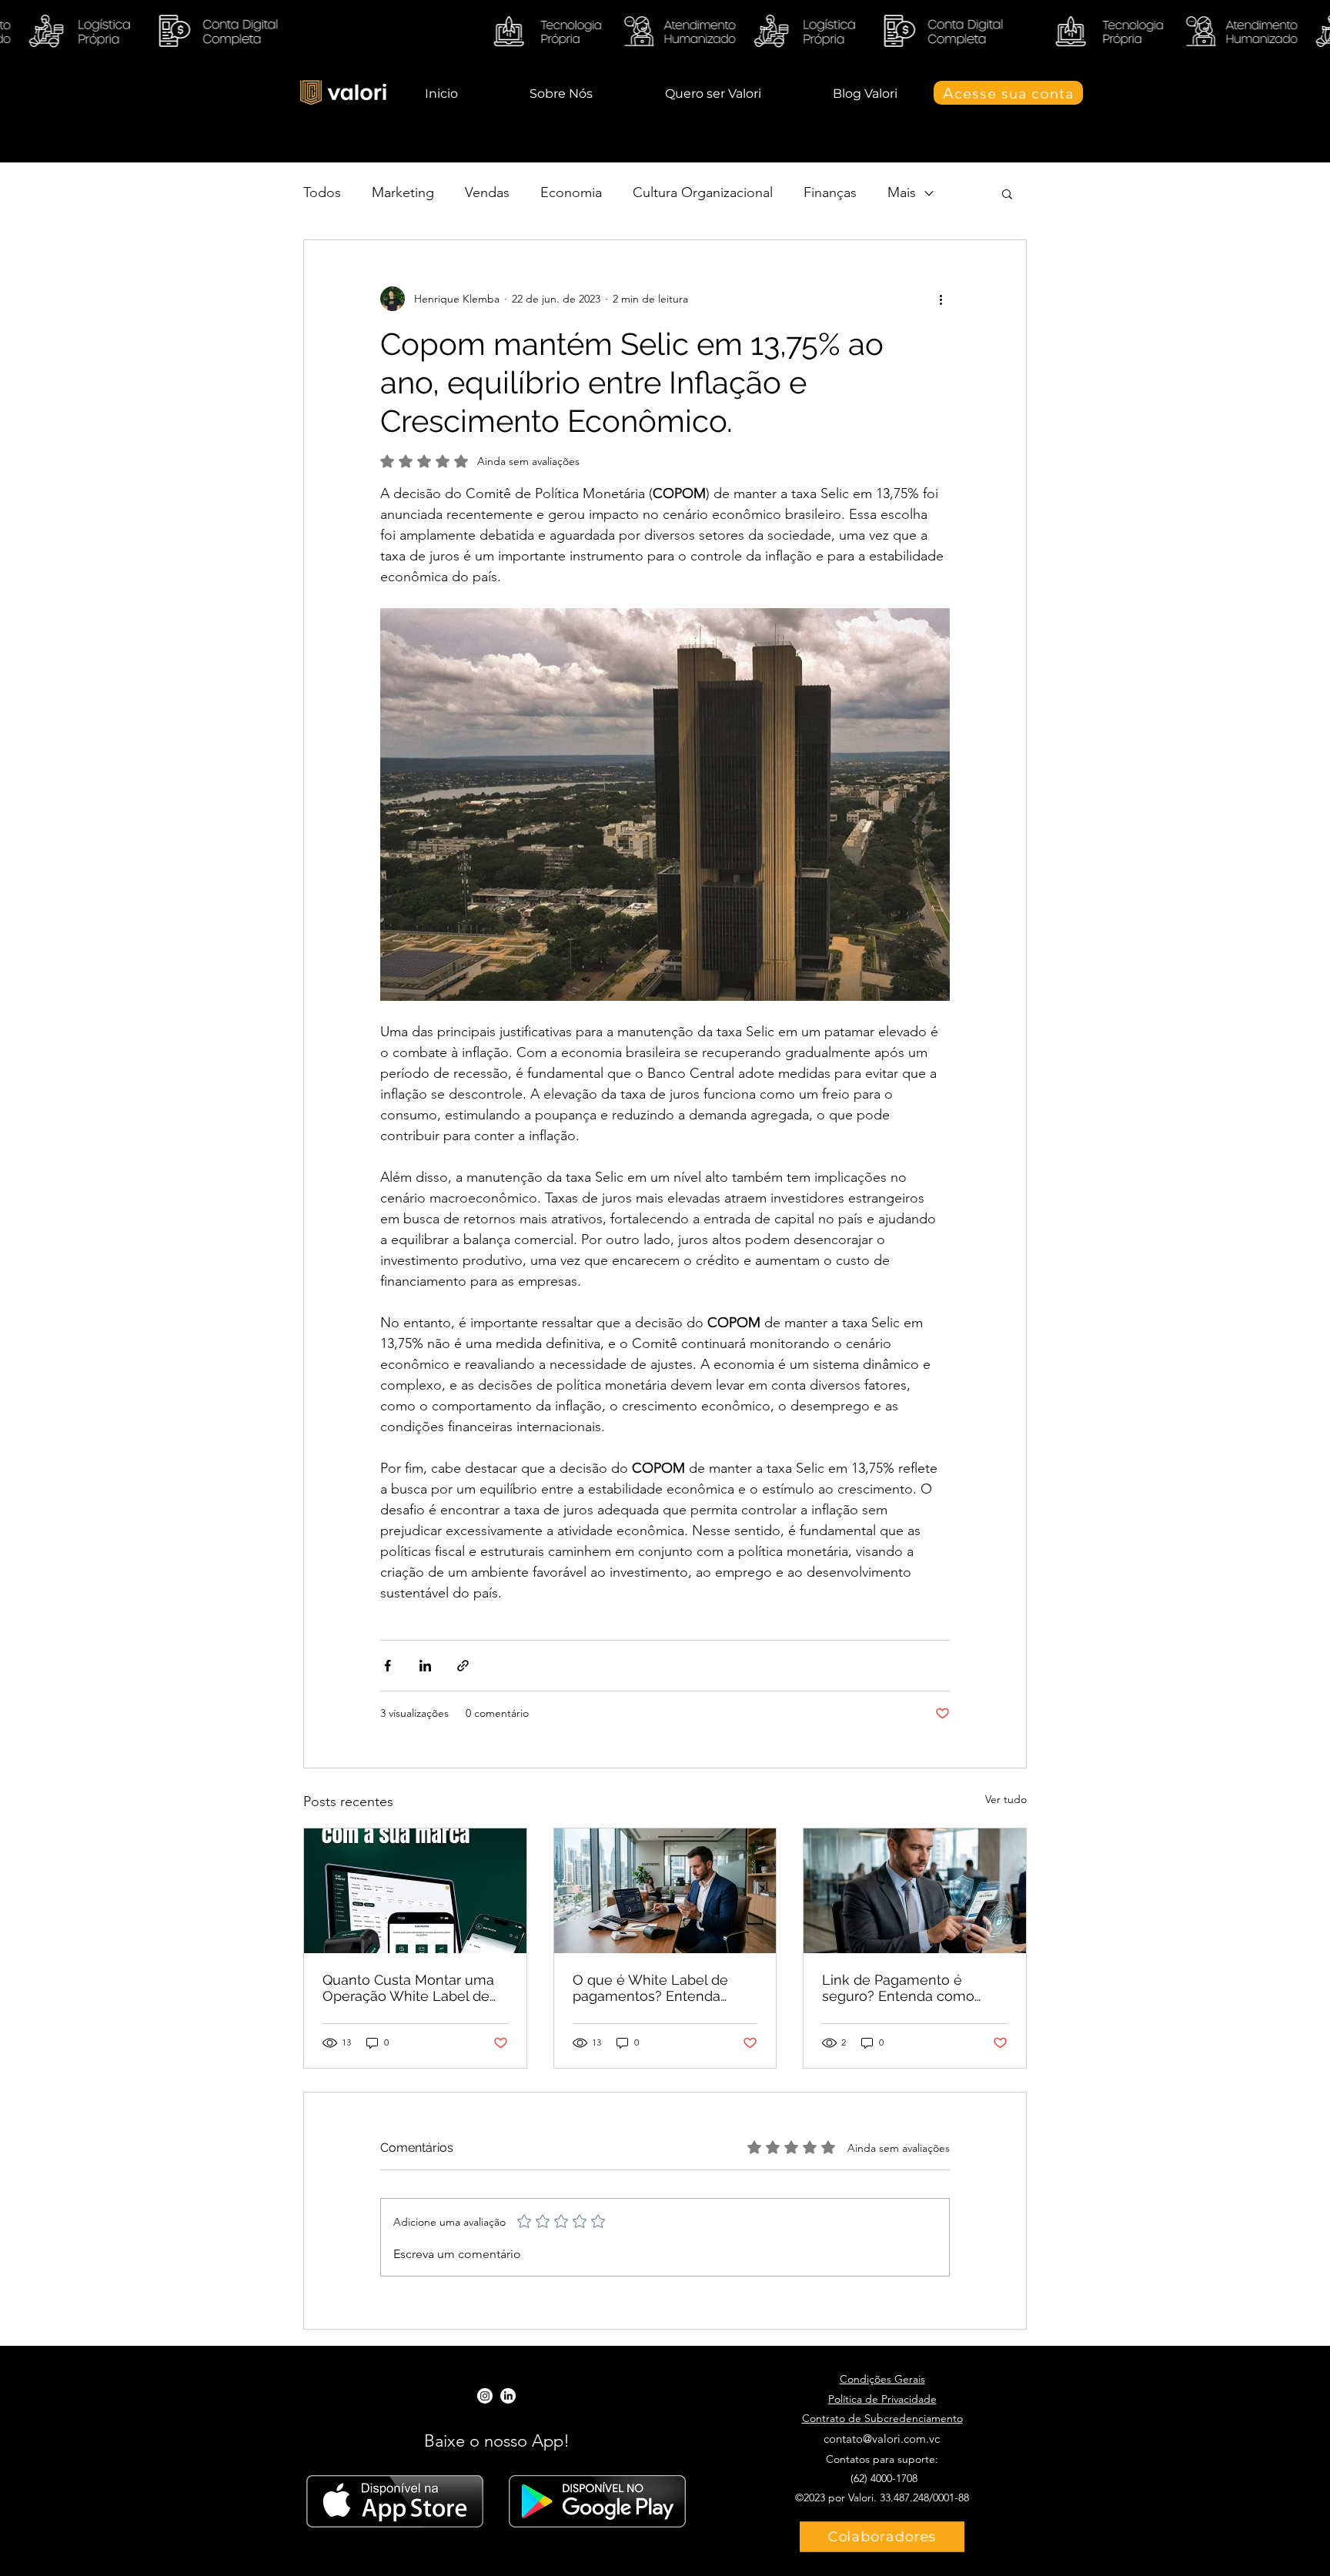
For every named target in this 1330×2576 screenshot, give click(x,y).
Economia (571, 192)
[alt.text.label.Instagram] (485, 2396)
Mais (902, 192)
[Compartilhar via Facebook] (388, 1666)
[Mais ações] (941, 299)
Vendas (487, 192)
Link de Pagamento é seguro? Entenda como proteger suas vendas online (898, 1988)
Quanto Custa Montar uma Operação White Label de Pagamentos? (408, 1988)
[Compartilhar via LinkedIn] (425, 1666)
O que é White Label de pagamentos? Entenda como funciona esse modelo (650, 1988)
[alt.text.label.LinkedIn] (508, 2396)
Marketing (403, 192)
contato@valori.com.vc (882, 2439)
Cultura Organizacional (703, 192)
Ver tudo (1006, 1799)
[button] (1007, 193)
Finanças (830, 192)
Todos (322, 192)
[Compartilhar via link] (463, 1666)
